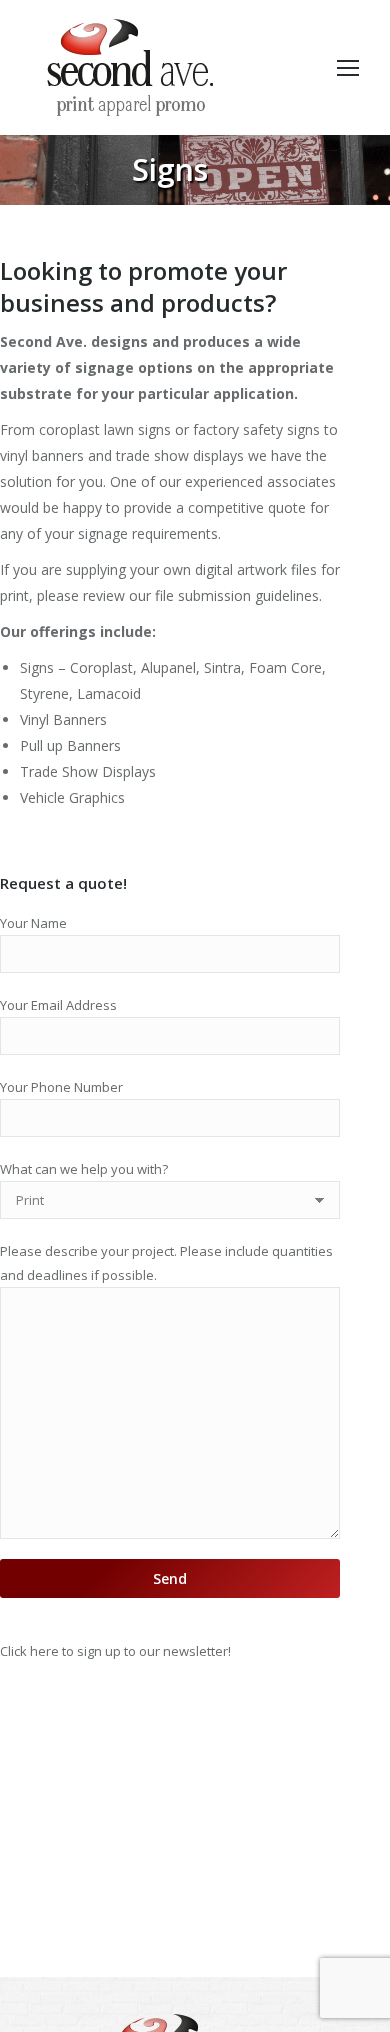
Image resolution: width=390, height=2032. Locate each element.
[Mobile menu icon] (348, 68)
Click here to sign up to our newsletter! (115, 1651)
